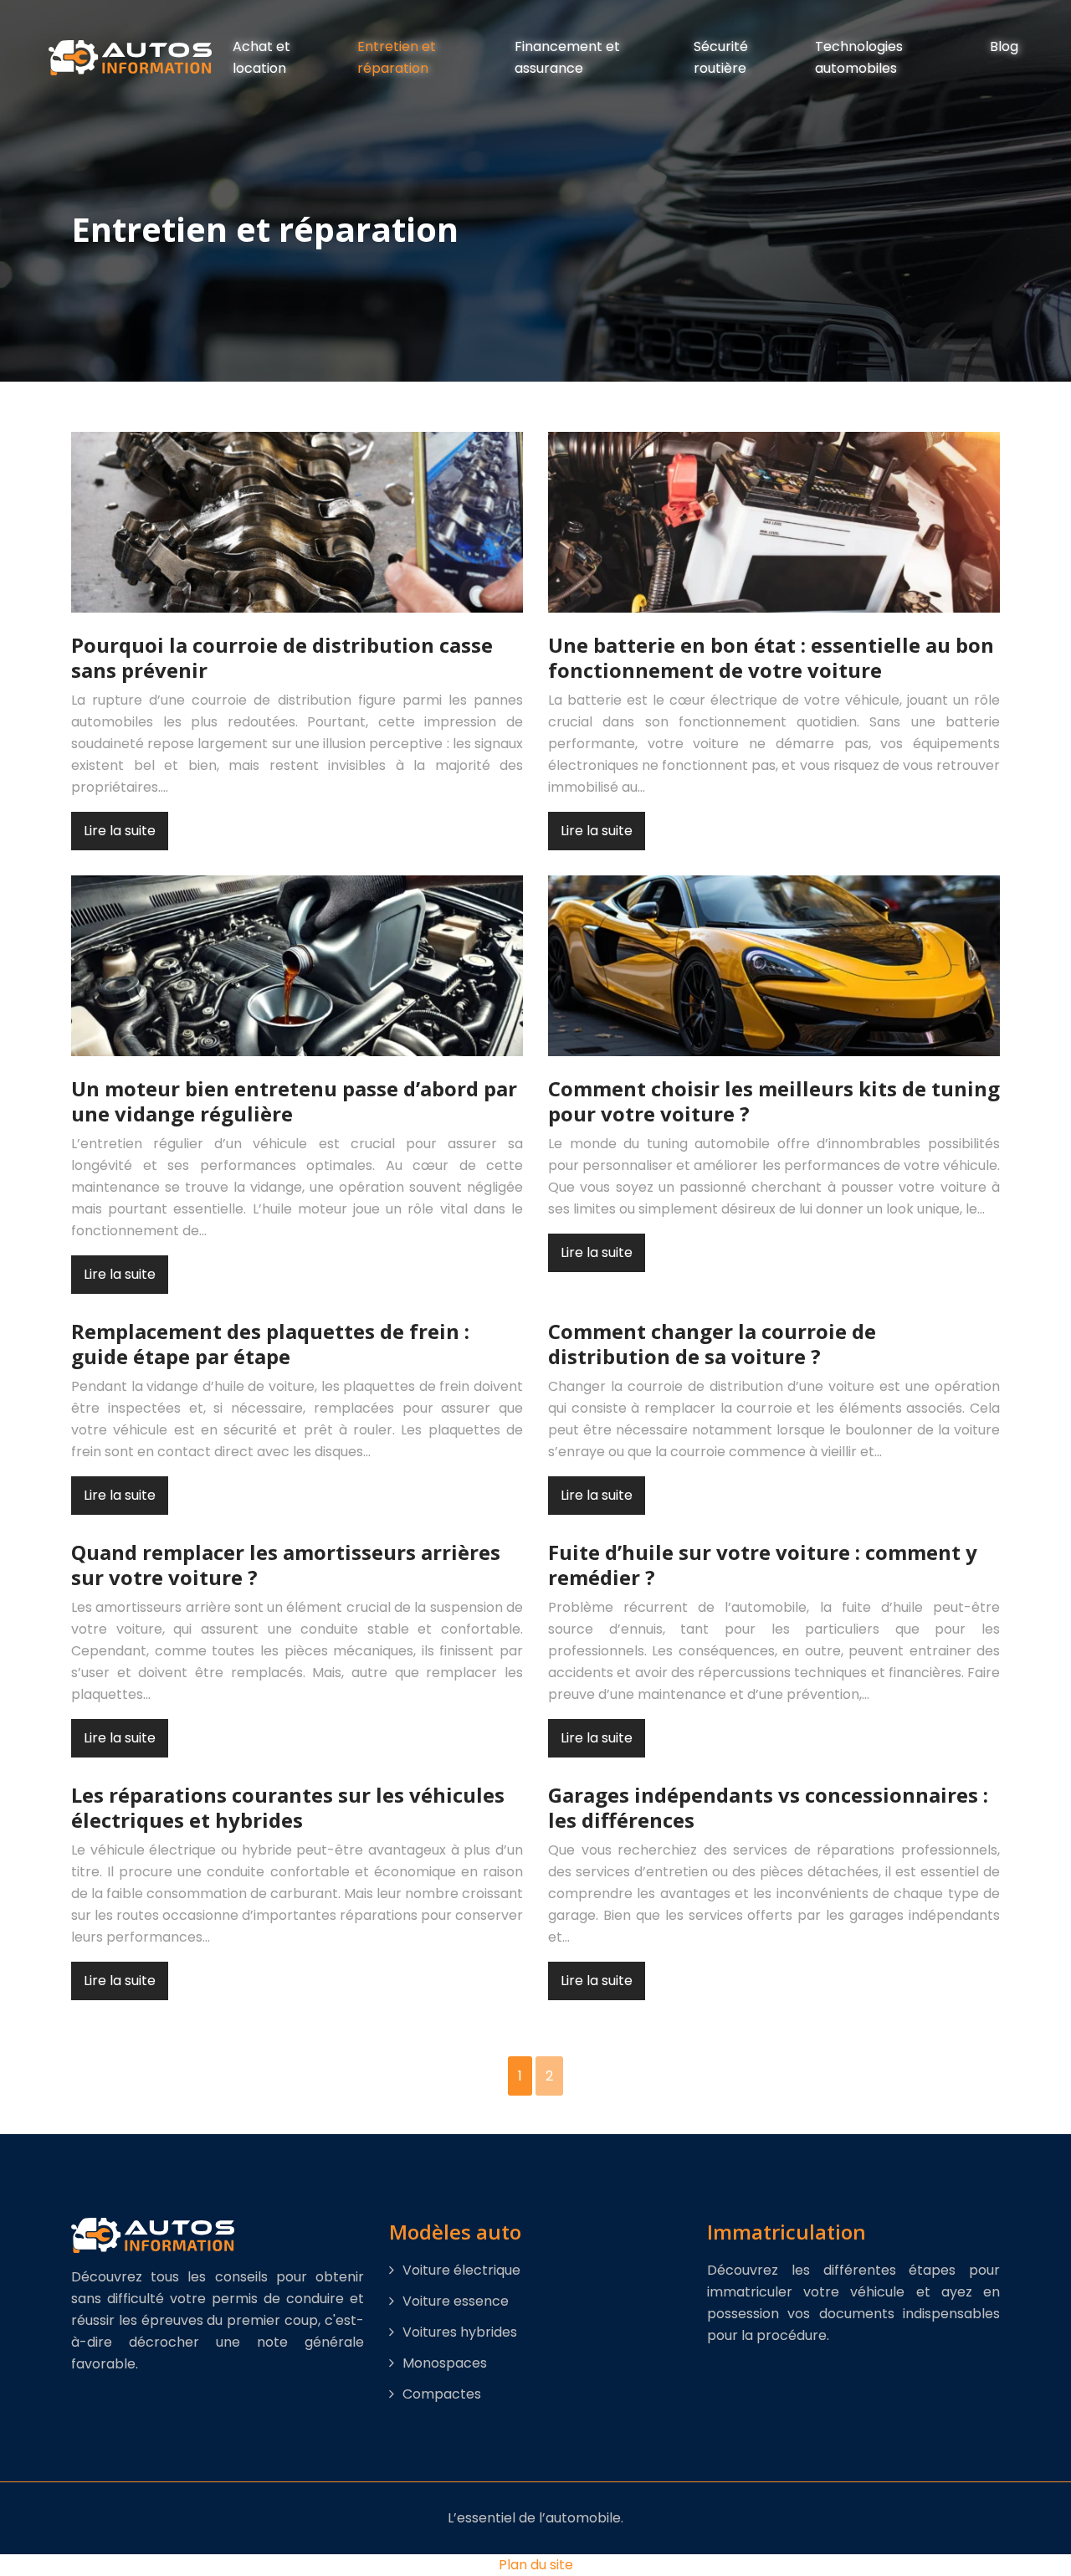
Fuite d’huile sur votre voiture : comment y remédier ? (763, 1565)
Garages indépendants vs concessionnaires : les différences (768, 1807)
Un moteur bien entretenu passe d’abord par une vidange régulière (294, 1101)
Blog (1004, 46)
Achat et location (261, 57)
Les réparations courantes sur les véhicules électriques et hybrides (288, 1807)
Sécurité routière (721, 57)
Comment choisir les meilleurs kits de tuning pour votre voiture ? (774, 1101)
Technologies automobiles (859, 57)
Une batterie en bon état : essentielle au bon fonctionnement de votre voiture (771, 657)
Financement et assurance (567, 57)
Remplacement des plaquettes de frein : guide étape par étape (270, 1344)
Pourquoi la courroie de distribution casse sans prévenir (282, 657)
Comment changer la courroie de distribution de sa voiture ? (712, 1344)
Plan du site (536, 2565)
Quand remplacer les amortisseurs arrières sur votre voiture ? (286, 1565)
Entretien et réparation (397, 57)
